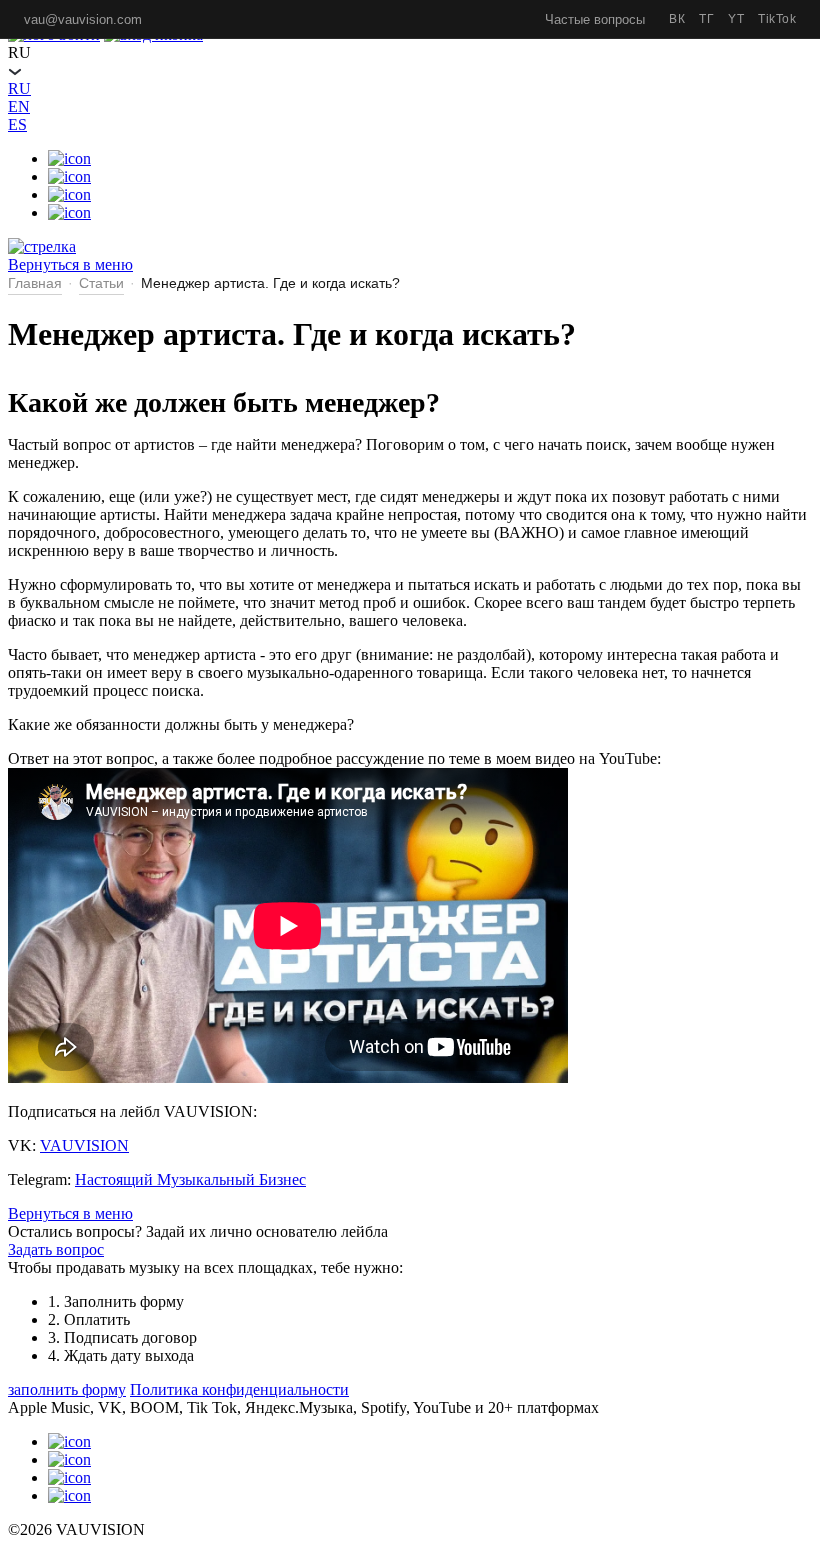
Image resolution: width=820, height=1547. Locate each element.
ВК (677, 19)
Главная (35, 283)
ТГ (706, 19)
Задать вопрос (56, 1249)
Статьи (101, 283)
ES (17, 124)
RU (19, 88)
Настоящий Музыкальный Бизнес (190, 1179)
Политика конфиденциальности (239, 1389)
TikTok (777, 19)
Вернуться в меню (70, 1213)
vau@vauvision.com (83, 19)
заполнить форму (67, 1389)
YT (736, 19)
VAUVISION (84, 1145)
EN (19, 106)
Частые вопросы (595, 19)
